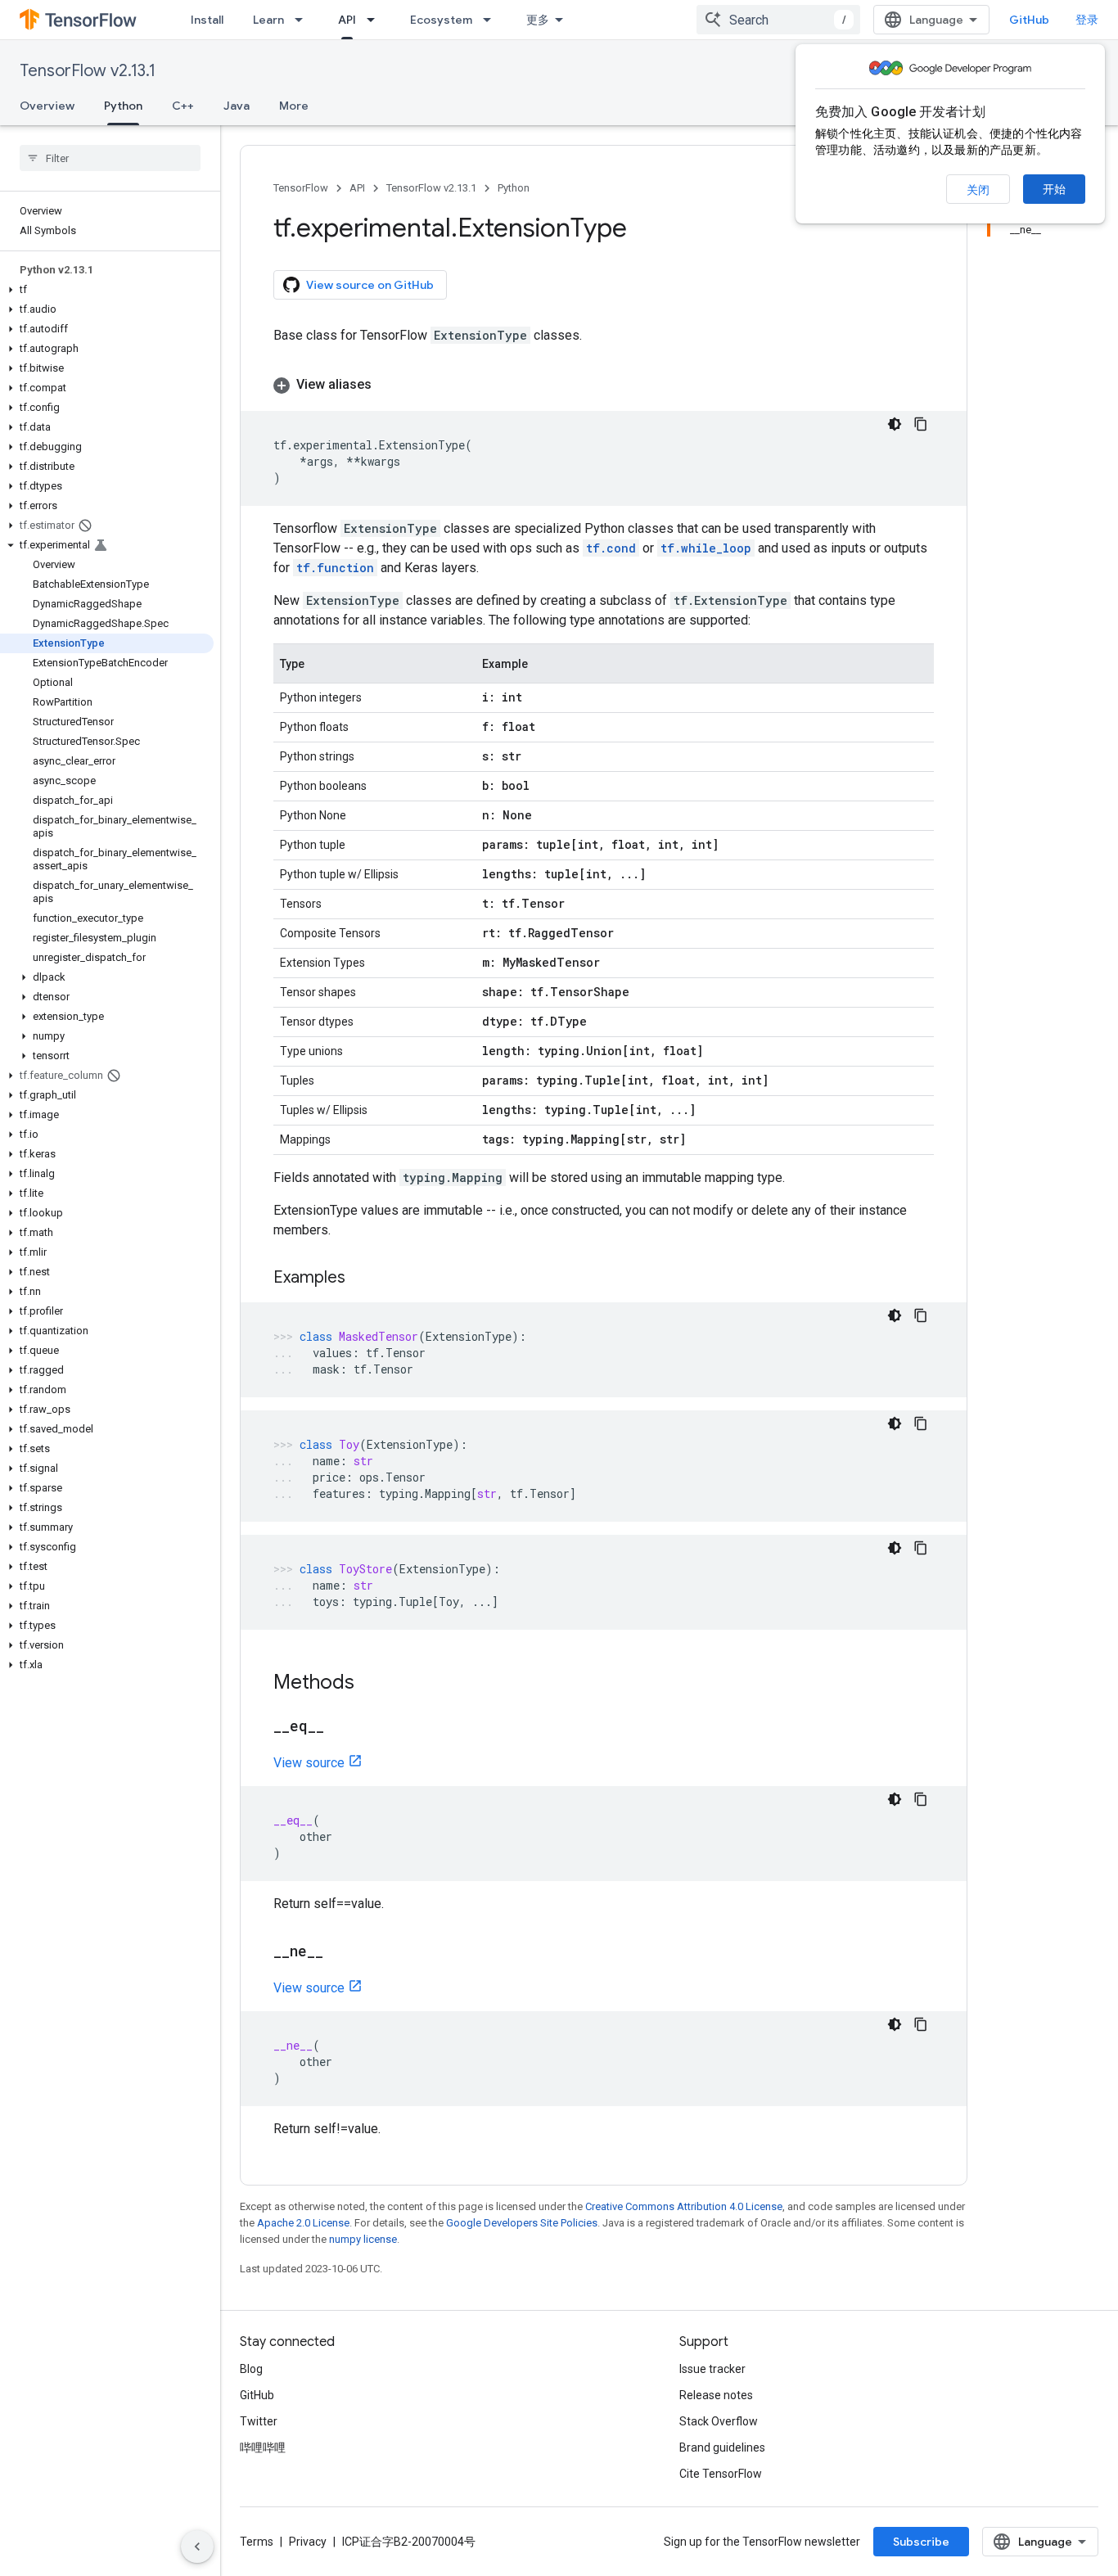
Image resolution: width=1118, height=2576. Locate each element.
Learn (268, 20)
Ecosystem (441, 20)
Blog (251, 2369)
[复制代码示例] (921, 424)
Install (207, 20)
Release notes (716, 2395)
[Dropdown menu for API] (376, 20)
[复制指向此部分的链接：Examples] (362, 1279)
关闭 (978, 190)
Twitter (259, 2421)
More (294, 106)
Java (237, 106)
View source (309, 1763)
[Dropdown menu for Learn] (304, 20)
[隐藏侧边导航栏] (197, 2547)
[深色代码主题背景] (895, 424)
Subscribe (921, 2542)
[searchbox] (110, 158)
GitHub (1029, 20)
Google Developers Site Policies (522, 2223)
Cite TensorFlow (721, 2474)
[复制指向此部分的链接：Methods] (371, 1684)
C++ (183, 106)
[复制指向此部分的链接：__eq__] (340, 1727)
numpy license (363, 2239)
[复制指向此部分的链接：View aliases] (388, 385)
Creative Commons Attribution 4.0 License (684, 2206)
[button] (107, 290)
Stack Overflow (719, 2421)
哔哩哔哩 (263, 2447)
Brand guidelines (722, 2447)
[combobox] (778, 20)
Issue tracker (712, 2369)
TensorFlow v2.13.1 (88, 71)
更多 (538, 20)
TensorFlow (301, 188)
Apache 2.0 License (303, 2223)
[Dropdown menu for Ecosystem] (492, 20)
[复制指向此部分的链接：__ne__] (340, 1952)
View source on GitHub (370, 285)
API (347, 20)
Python (123, 106)
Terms (257, 2542)
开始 (1054, 189)
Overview (47, 106)
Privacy (308, 2542)
